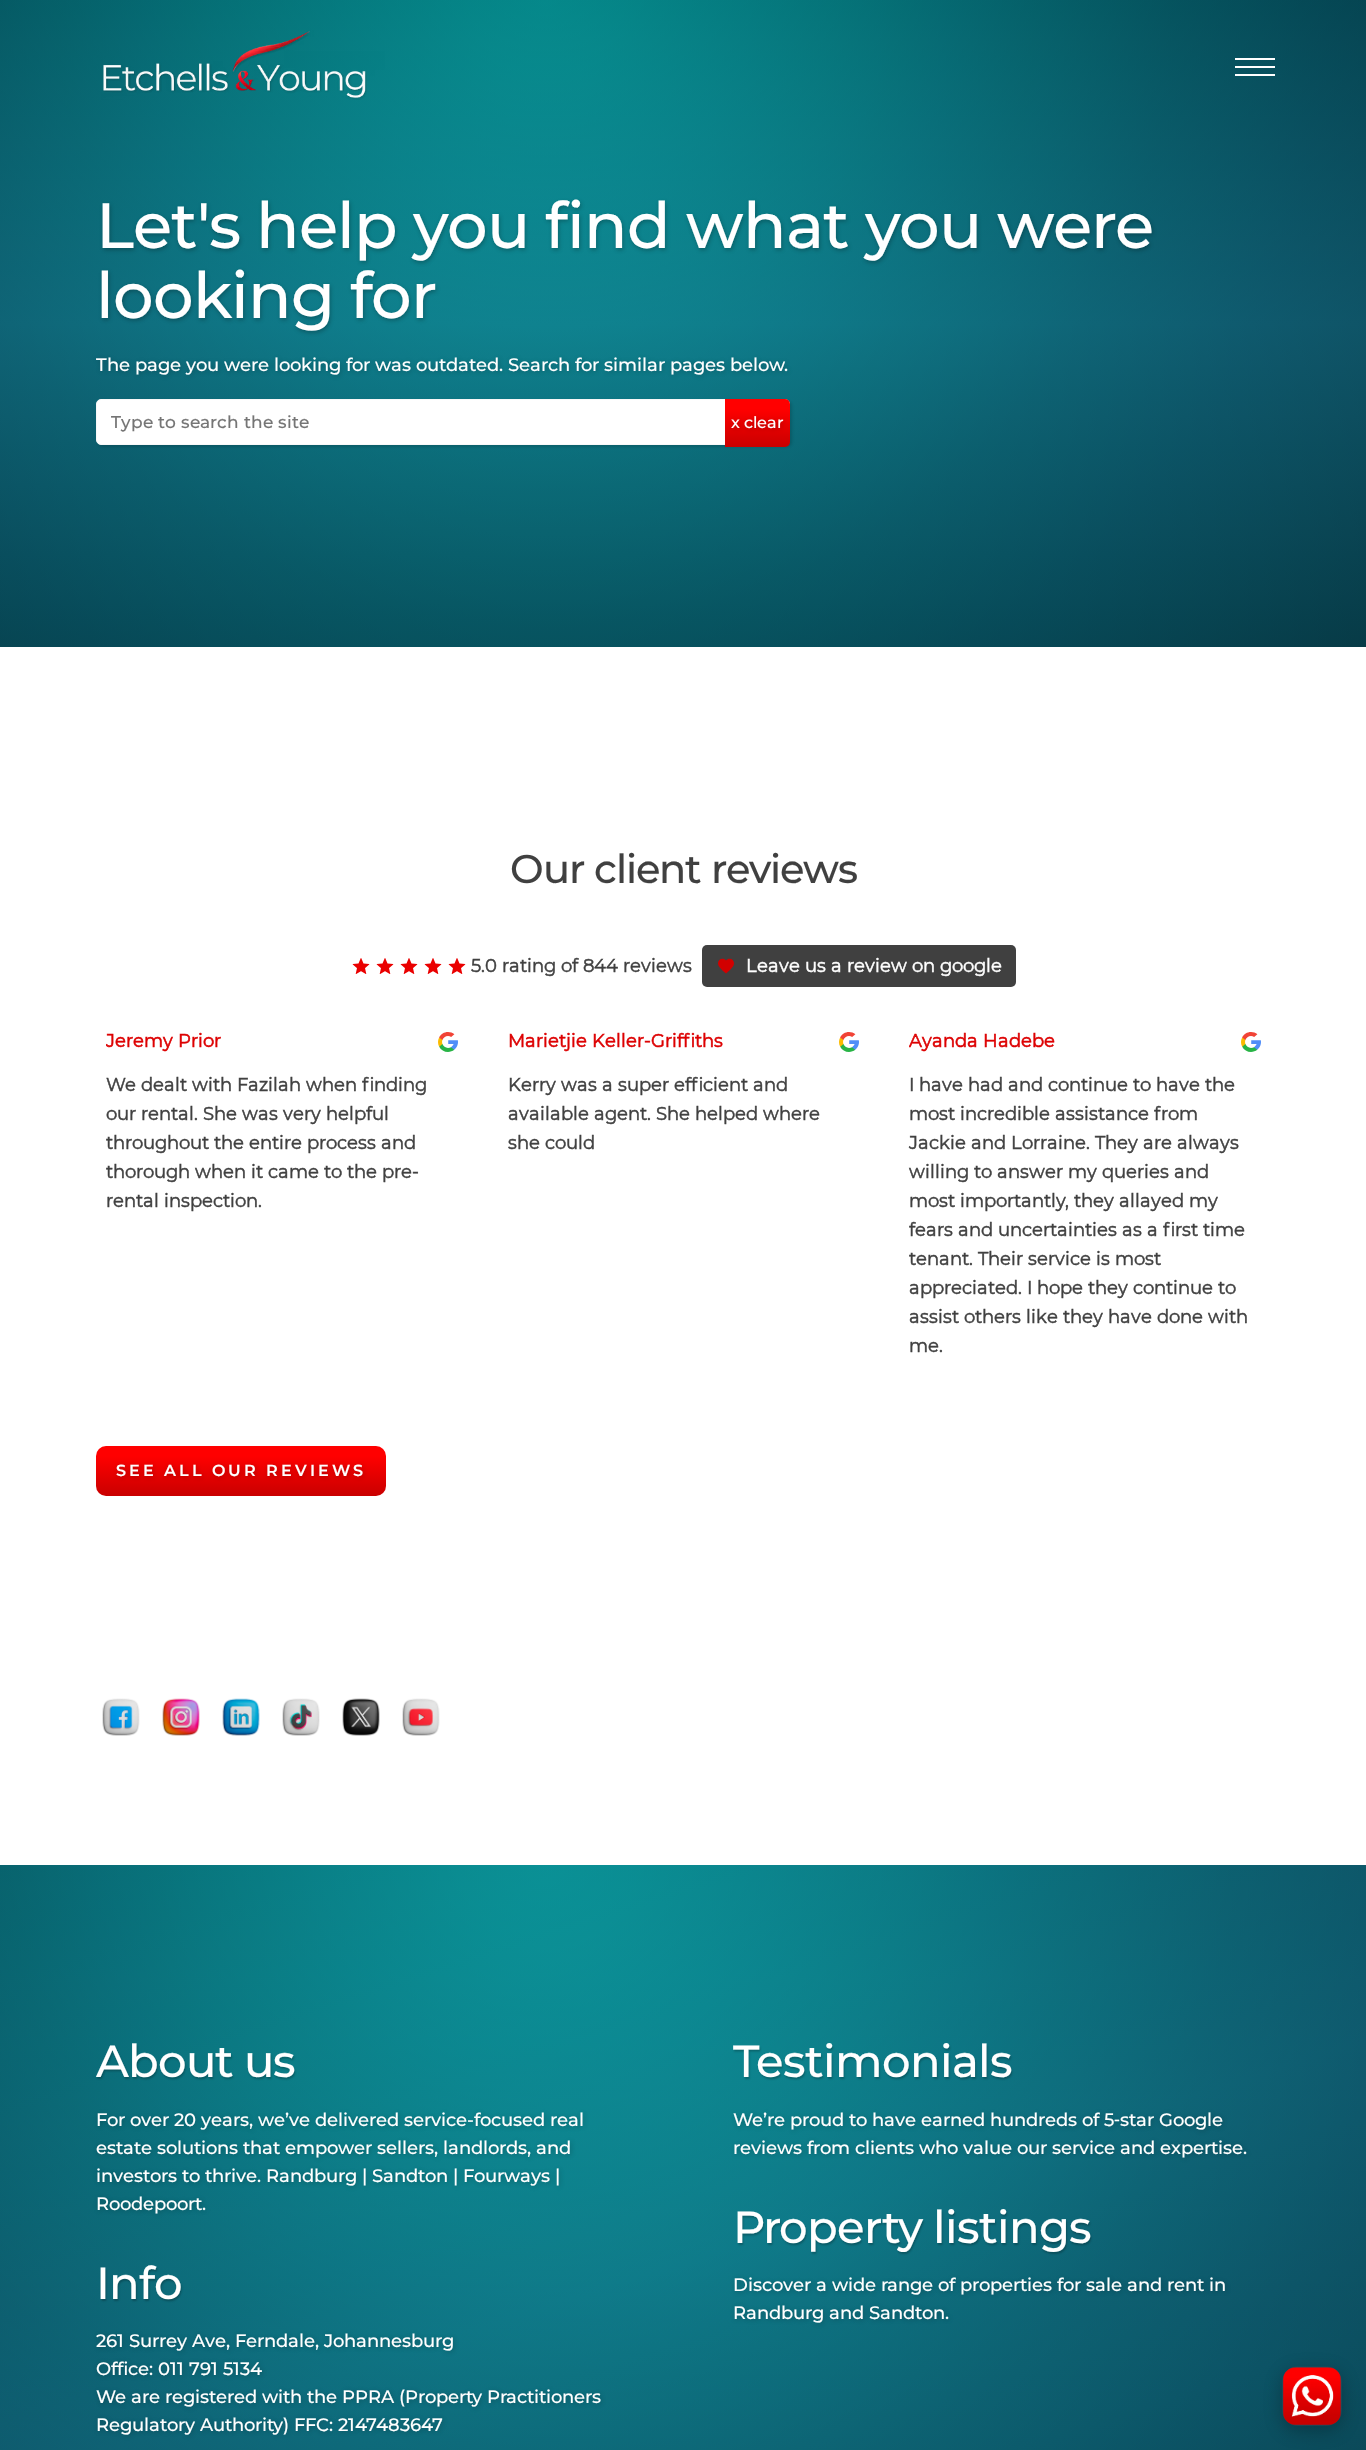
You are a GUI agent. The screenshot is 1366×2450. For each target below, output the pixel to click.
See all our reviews (241, 1470)
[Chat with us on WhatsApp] (1312, 2396)
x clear (757, 422)
